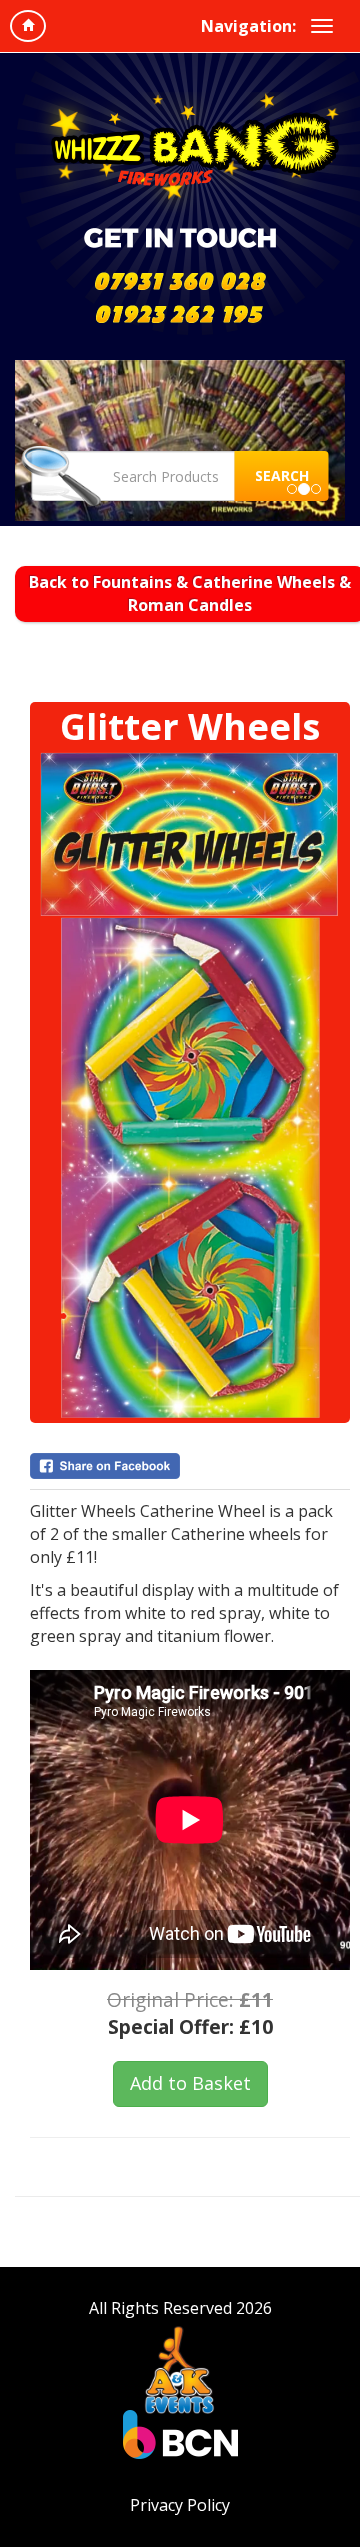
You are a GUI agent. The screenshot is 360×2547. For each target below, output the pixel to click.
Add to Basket (190, 2083)
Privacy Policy (180, 2505)
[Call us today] (180, 279)
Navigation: (248, 26)
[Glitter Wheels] (190, 1084)
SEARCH (282, 475)
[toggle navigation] (322, 26)
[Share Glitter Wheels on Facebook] (190, 1466)
